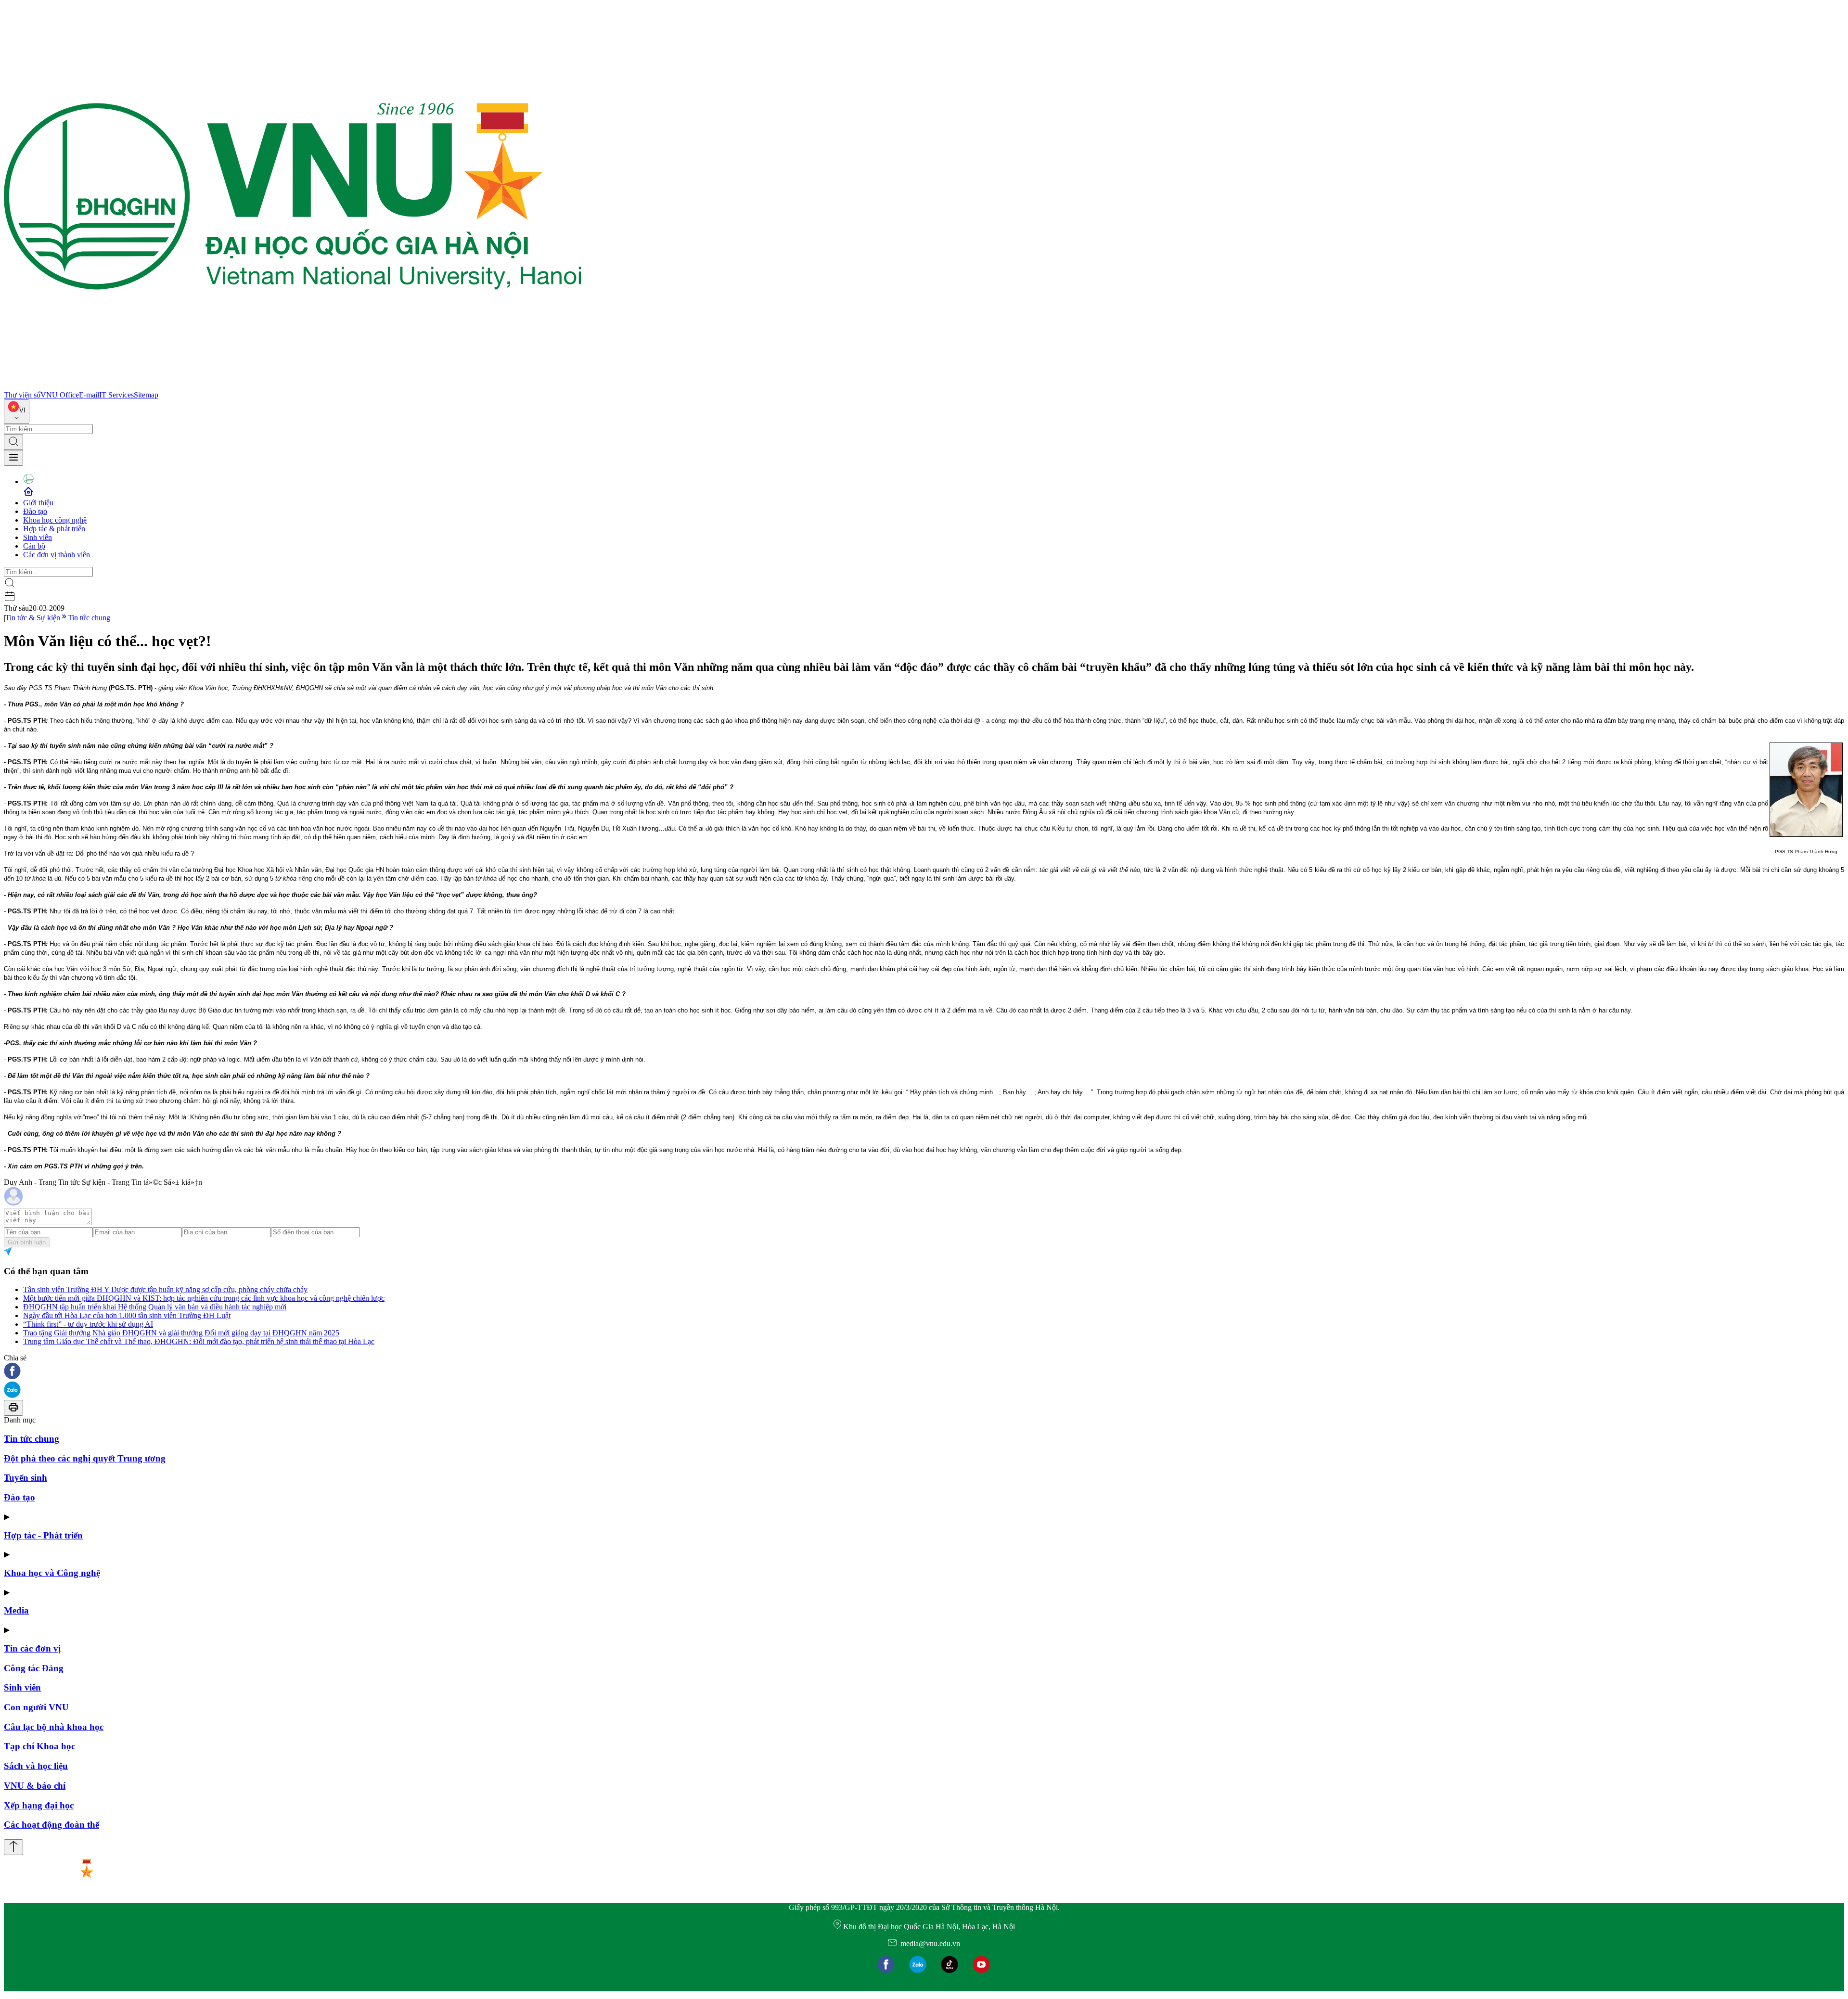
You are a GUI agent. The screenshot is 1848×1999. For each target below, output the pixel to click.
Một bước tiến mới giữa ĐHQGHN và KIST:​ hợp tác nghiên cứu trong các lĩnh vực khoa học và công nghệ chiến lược (204, 1298)
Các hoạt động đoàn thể (51, 1825)
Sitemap (146, 395)
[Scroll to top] (13, 1847)
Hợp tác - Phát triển (43, 1535)
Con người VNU (36, 1707)
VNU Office (60, 395)
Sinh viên (38, 537)
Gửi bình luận (27, 1242)
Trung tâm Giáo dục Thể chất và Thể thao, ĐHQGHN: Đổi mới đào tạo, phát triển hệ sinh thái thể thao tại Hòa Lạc (199, 1341)
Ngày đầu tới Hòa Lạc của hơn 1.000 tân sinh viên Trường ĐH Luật (127, 1315)
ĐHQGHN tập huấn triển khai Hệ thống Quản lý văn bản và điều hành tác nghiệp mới (155, 1307)
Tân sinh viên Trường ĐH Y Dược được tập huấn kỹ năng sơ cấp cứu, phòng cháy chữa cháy (165, 1289)
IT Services (116, 395)
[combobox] (17, 412)
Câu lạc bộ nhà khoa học (54, 1727)
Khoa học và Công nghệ (52, 1573)
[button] (924, 1372)
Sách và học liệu (36, 1766)
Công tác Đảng (34, 1668)
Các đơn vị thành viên (57, 555)
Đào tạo (35, 511)
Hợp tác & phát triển (54, 529)
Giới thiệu (38, 503)
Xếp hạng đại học (39, 1805)
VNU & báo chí (35, 1786)
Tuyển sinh (26, 1478)
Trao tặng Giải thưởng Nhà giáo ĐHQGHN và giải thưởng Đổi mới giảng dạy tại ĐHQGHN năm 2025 (181, 1333)
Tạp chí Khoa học (39, 1746)
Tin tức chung (89, 618)
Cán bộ (34, 546)
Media (16, 1610)
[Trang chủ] (293, 386)
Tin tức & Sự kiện (33, 618)
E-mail (89, 395)
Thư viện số (22, 395)
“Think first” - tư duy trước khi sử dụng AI (88, 1324)
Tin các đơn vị (32, 1648)
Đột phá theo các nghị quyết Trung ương (85, 1458)
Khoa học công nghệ (55, 520)
